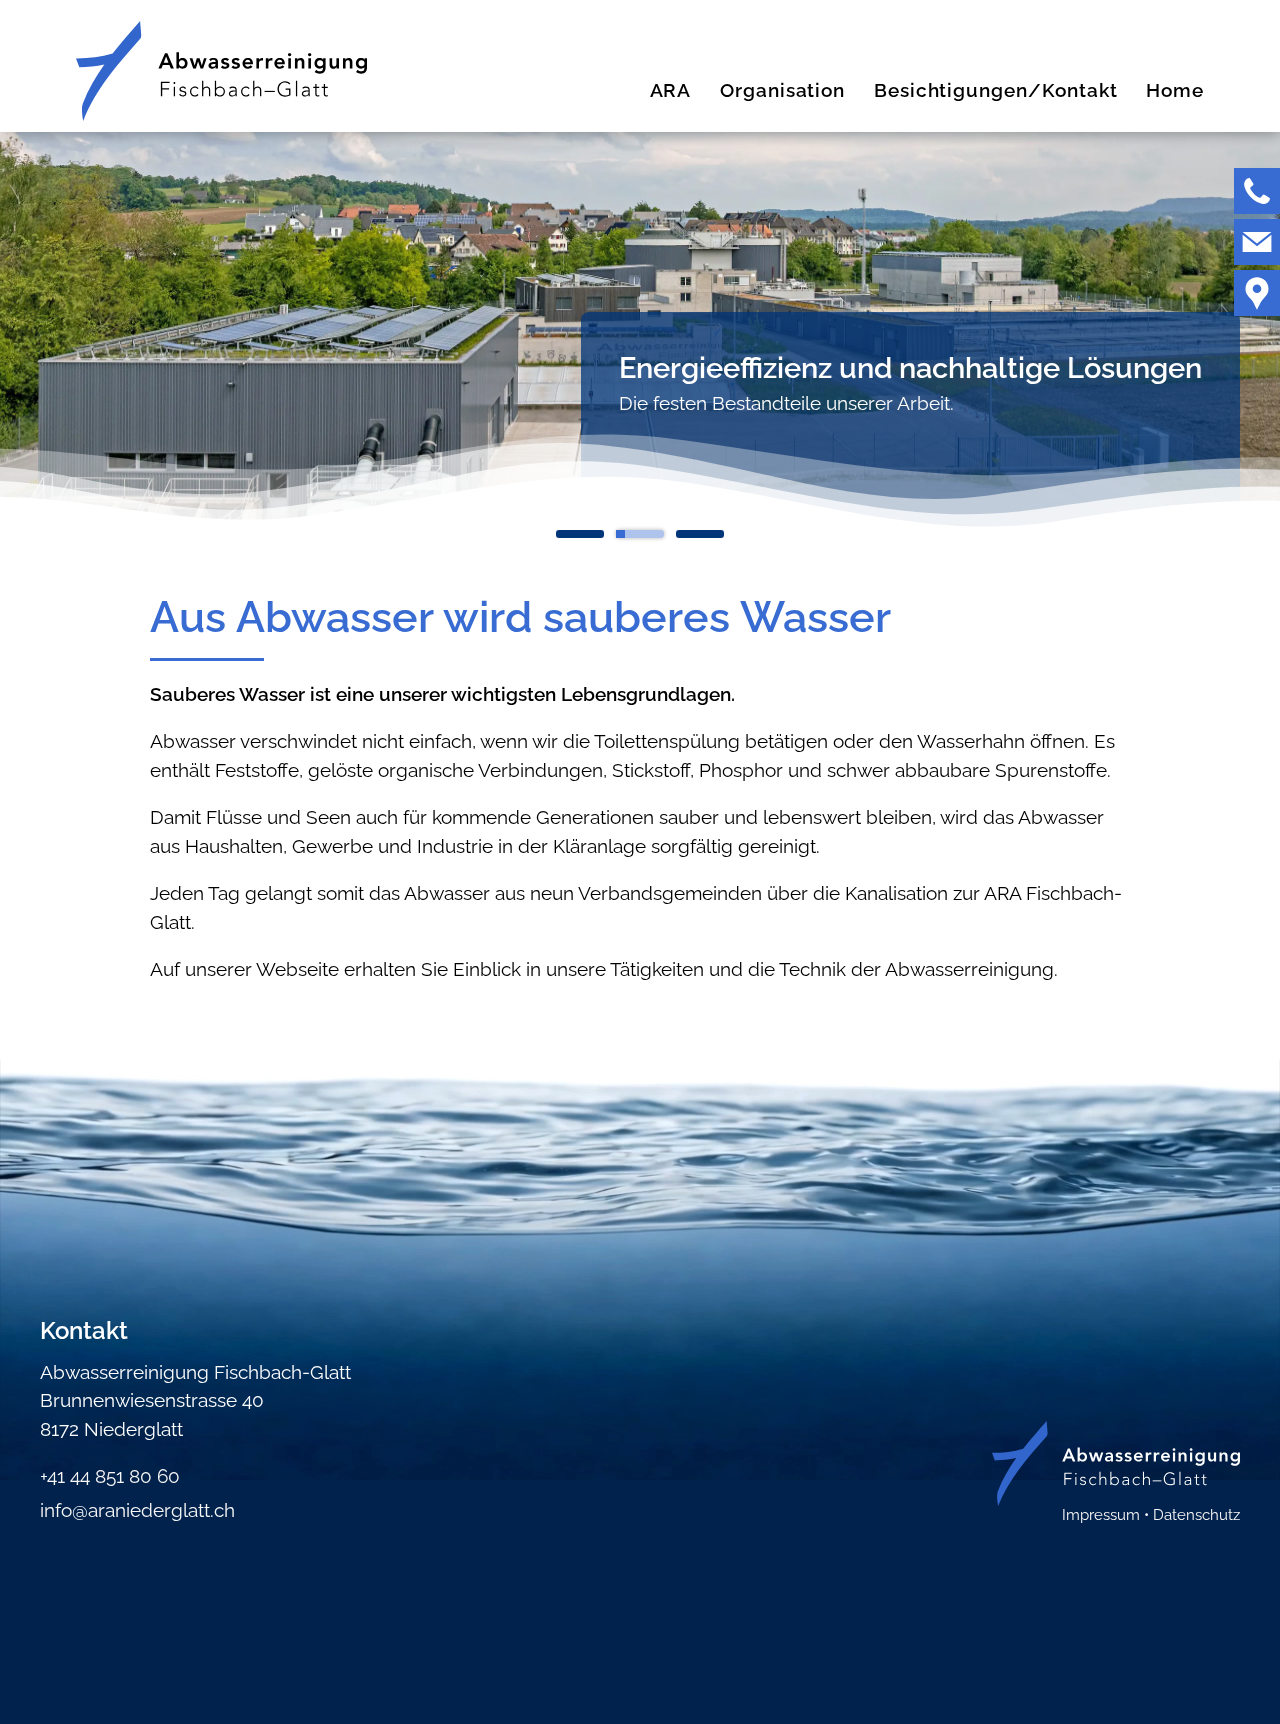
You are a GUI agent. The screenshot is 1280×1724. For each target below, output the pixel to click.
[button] (1257, 191)
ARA (671, 90)
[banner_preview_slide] (580, 538)
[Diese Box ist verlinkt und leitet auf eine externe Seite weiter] (1257, 293)
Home (1175, 90)
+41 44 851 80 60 (110, 1476)
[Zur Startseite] (221, 71)
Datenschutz (1196, 1515)
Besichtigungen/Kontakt (996, 90)
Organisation (782, 90)
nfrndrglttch (139, 1510)
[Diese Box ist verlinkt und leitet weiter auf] (1257, 191)
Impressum (1101, 1515)
